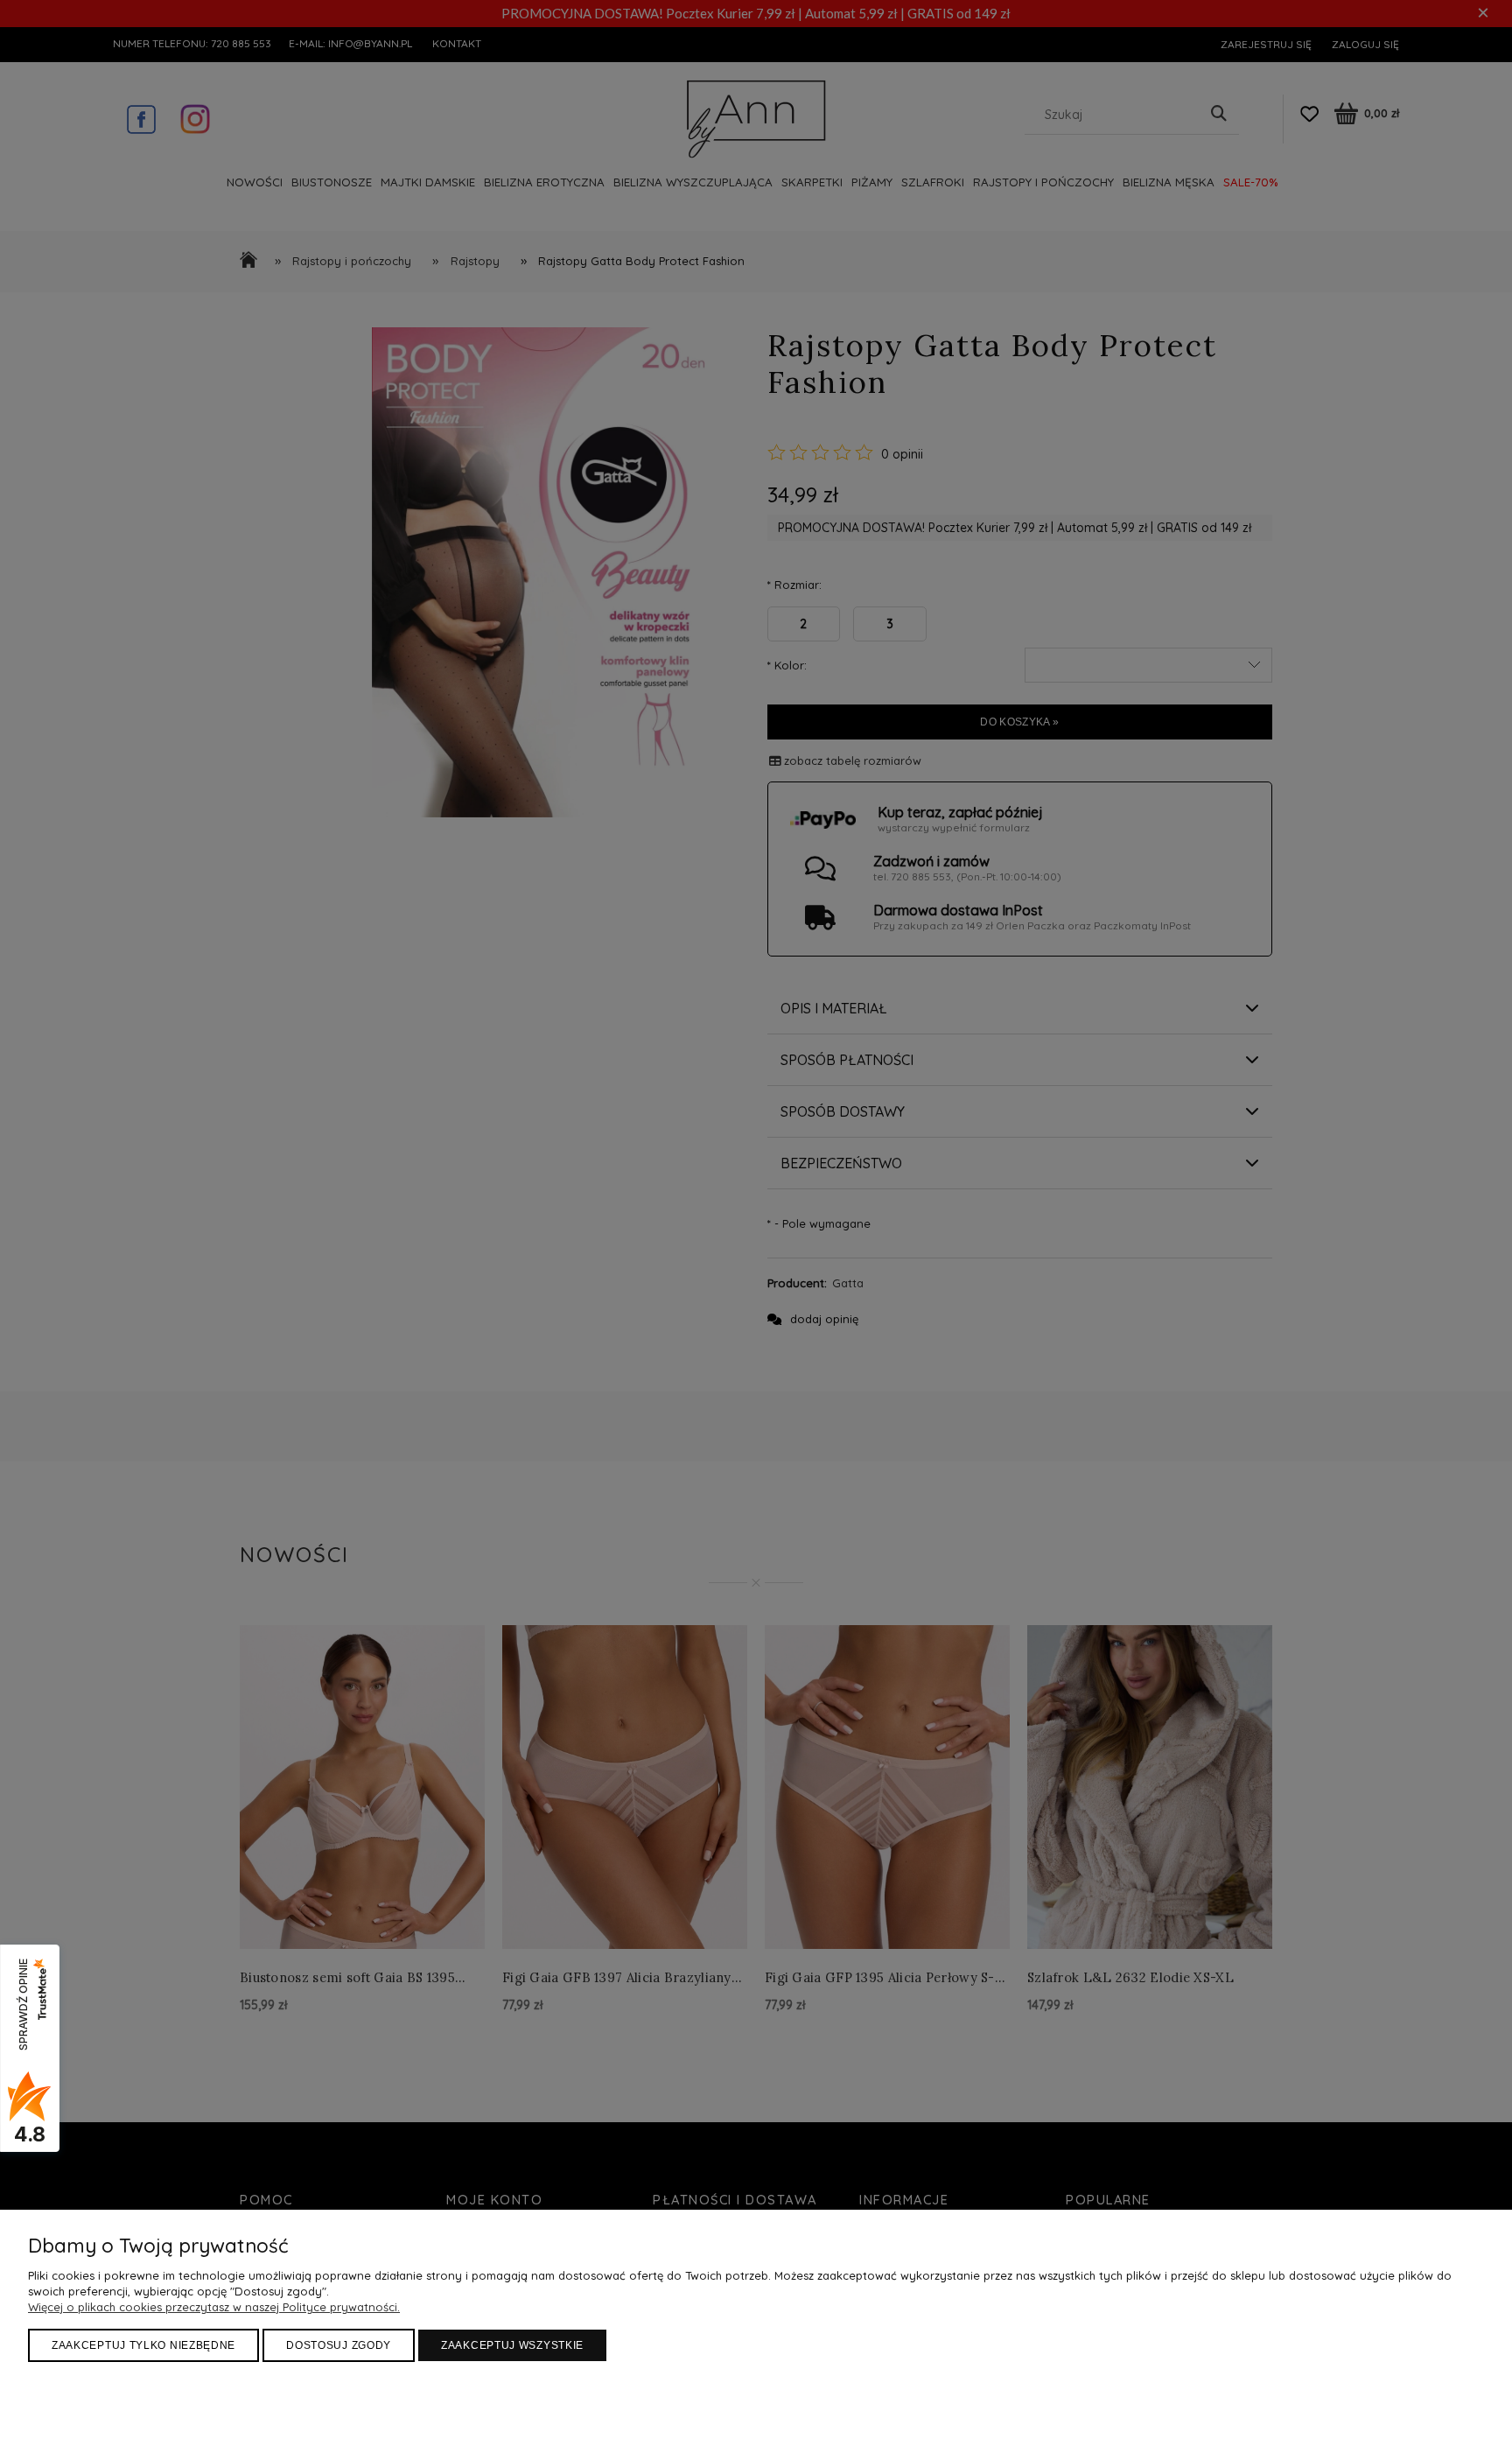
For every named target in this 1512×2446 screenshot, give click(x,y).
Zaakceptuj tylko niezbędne (143, 2345)
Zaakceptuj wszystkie (512, 2345)
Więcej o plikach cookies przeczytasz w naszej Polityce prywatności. (214, 2307)
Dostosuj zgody (339, 2345)
